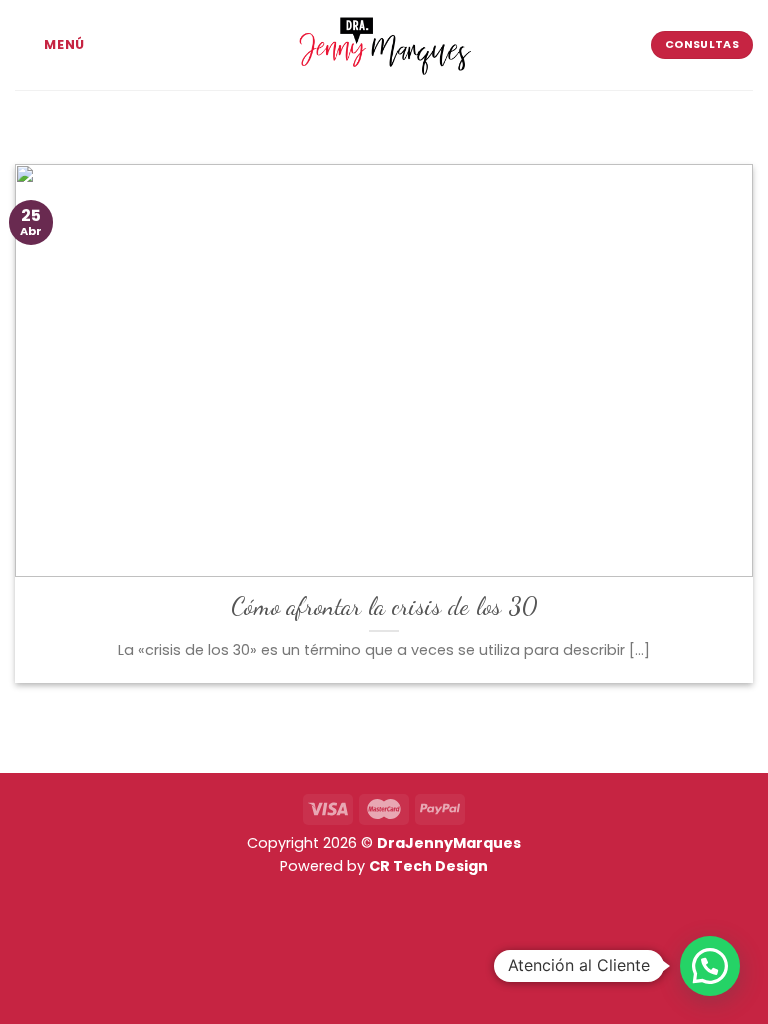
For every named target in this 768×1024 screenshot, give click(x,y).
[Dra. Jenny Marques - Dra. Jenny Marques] (384, 45)
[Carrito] (272, 112)
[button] (710, 966)
